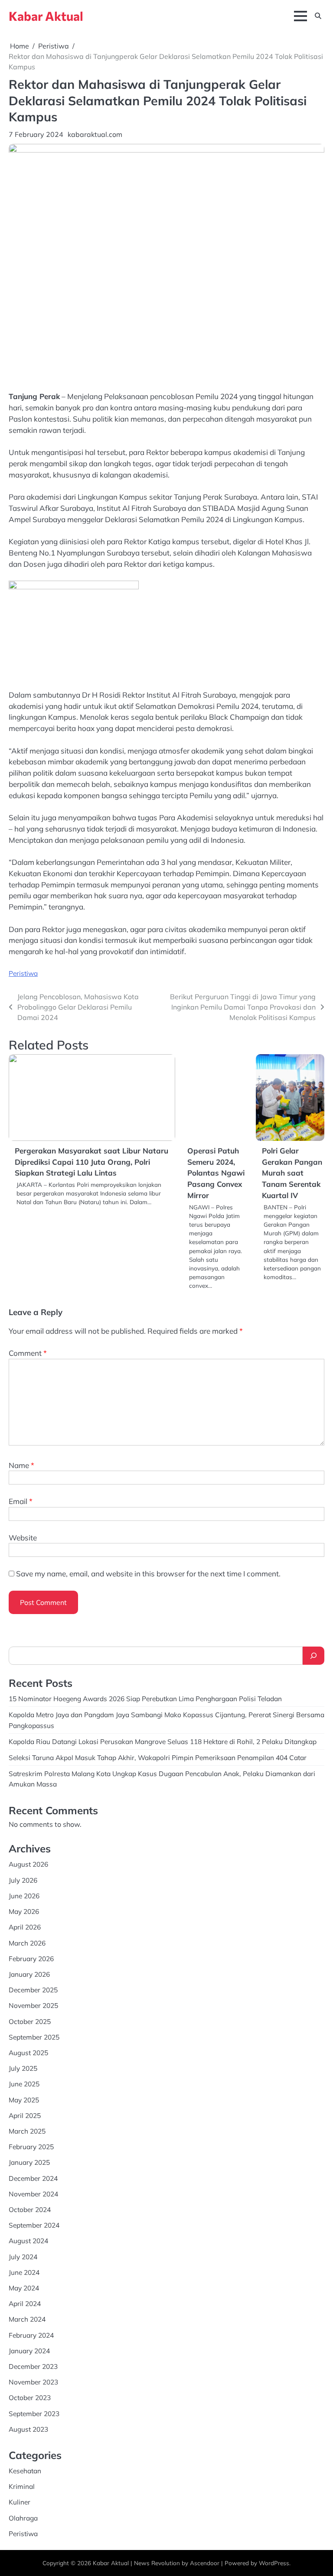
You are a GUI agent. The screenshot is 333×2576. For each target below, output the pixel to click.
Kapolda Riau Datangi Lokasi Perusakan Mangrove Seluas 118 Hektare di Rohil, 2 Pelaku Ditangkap (163, 1741)
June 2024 (24, 2272)
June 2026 (24, 1896)
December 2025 (33, 1990)
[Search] (313, 1656)
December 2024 (33, 2178)
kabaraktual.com (95, 134)
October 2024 (30, 2209)
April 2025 (25, 2115)
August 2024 (28, 2241)
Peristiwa (23, 973)
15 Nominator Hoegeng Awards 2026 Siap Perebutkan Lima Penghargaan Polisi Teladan (145, 1699)
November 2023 (33, 2382)
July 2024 (23, 2257)
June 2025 (24, 2084)
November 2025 (33, 2005)
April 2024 (25, 2303)
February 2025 (31, 2147)
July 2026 (23, 1880)
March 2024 (27, 2319)
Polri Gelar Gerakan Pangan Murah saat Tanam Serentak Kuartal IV (292, 1173)
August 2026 (28, 1864)
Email (21, 1501)
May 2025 (24, 2100)
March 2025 (27, 2131)
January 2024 (29, 2351)
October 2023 (30, 2397)
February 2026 (31, 1959)
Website (23, 1538)
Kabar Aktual (46, 16)
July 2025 (23, 2068)
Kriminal (22, 2486)
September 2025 (34, 2037)
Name (21, 1465)
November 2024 (33, 2194)
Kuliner (20, 2502)
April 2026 (25, 1927)
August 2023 (28, 2429)
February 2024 (31, 2335)
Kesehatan (25, 2471)
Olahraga (23, 2518)
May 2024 (24, 2288)
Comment (28, 1353)
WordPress (274, 2563)
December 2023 (33, 2366)
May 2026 (24, 1911)
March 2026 (27, 1943)
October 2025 (30, 2021)
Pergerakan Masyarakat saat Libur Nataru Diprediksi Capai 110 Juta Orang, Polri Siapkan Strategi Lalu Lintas (91, 1162)
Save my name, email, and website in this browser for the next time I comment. (148, 1574)
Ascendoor (205, 2563)
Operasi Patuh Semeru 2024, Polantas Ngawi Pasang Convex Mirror (216, 1173)
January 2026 (29, 1974)
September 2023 (34, 2414)
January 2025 (29, 2162)
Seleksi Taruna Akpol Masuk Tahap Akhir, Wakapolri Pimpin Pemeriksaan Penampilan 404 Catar (158, 1757)
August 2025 (28, 2053)
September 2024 (34, 2225)
